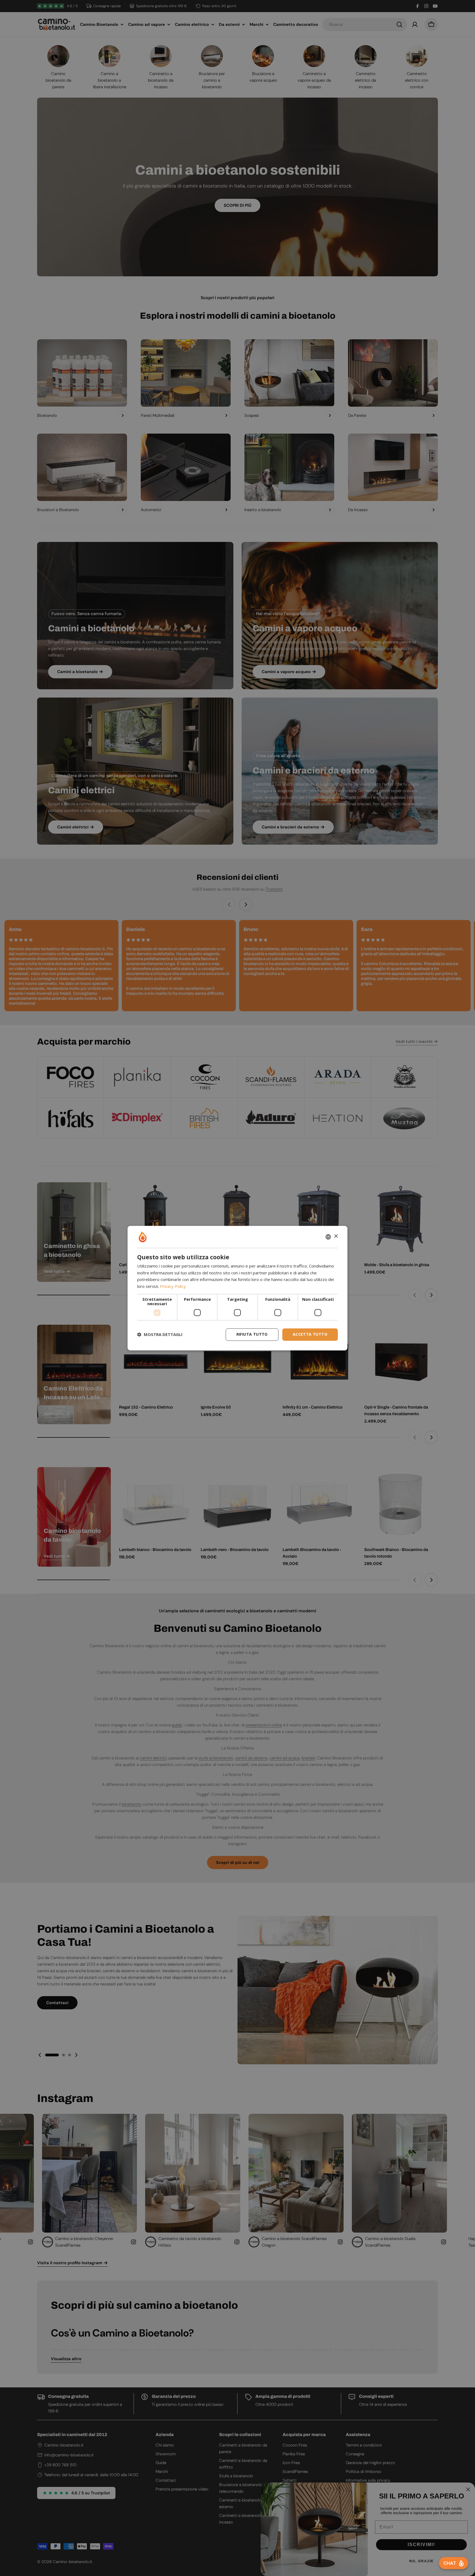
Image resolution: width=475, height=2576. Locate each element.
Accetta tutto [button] (310, 1334)
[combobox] (328, 1237)
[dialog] (237, 1288)
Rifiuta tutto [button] (252, 1334)
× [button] (336, 1236)
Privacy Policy (173, 1286)
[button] (160, 1335)
